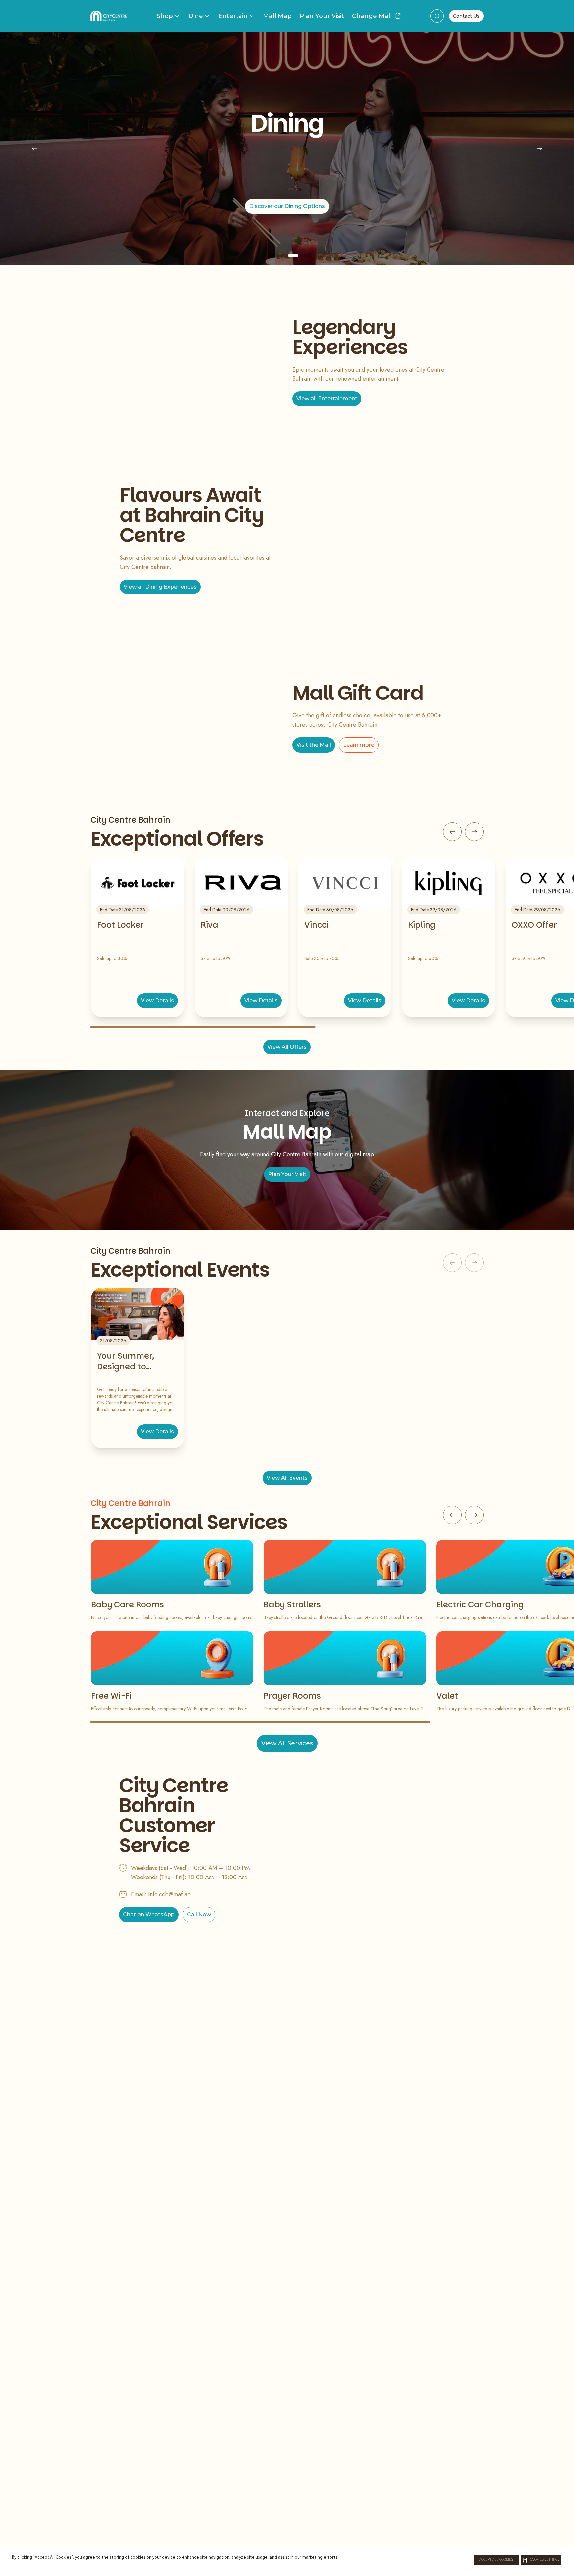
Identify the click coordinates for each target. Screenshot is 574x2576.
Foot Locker (120, 925)
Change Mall (372, 16)
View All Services (287, 1743)
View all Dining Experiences (160, 587)
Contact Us (466, 16)
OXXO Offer (534, 925)
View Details (157, 1000)
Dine (196, 16)
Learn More (287, 211)
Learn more (359, 745)
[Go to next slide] (474, 832)
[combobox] (437, 16)
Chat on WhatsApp (149, 1915)
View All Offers (287, 1047)
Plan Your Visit (322, 16)
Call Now (199, 1915)
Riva (209, 925)
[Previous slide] (35, 148)
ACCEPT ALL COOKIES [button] (496, 2560)
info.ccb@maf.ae (169, 1894)
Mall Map (277, 16)
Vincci (316, 925)
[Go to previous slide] (452, 832)
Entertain (233, 16)
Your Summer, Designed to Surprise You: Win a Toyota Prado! (136, 1361)
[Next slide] (539, 148)
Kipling (422, 925)
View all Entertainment (327, 399)
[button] (541, 2560)
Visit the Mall (314, 745)
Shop (165, 16)
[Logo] (109, 16)
